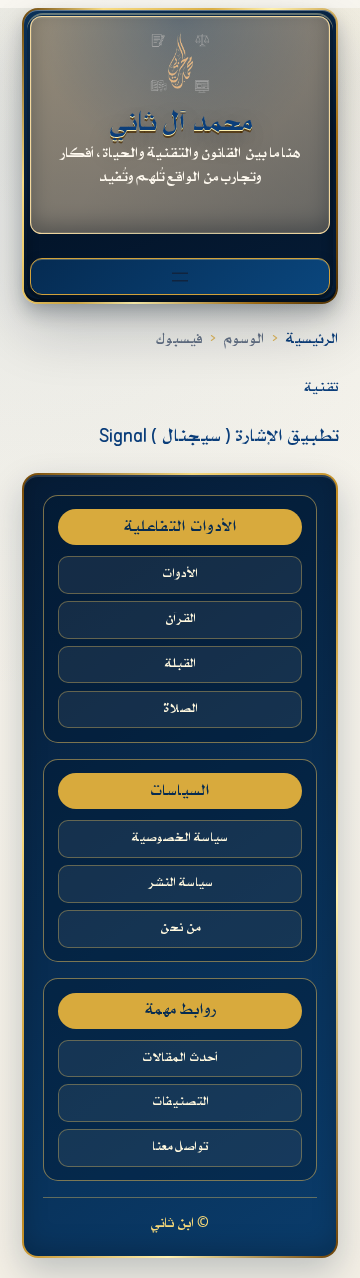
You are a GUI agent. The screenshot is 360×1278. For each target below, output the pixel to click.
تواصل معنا (180, 1147)
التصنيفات (180, 1102)
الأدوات (180, 574)
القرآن (180, 619)
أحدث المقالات (180, 1058)
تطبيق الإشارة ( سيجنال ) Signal (218, 436)
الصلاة (180, 709)
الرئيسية (312, 339)
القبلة (180, 664)
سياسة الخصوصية (180, 838)
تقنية (321, 387)
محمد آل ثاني (180, 123)
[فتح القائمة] (180, 277)
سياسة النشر (180, 883)
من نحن (180, 928)
